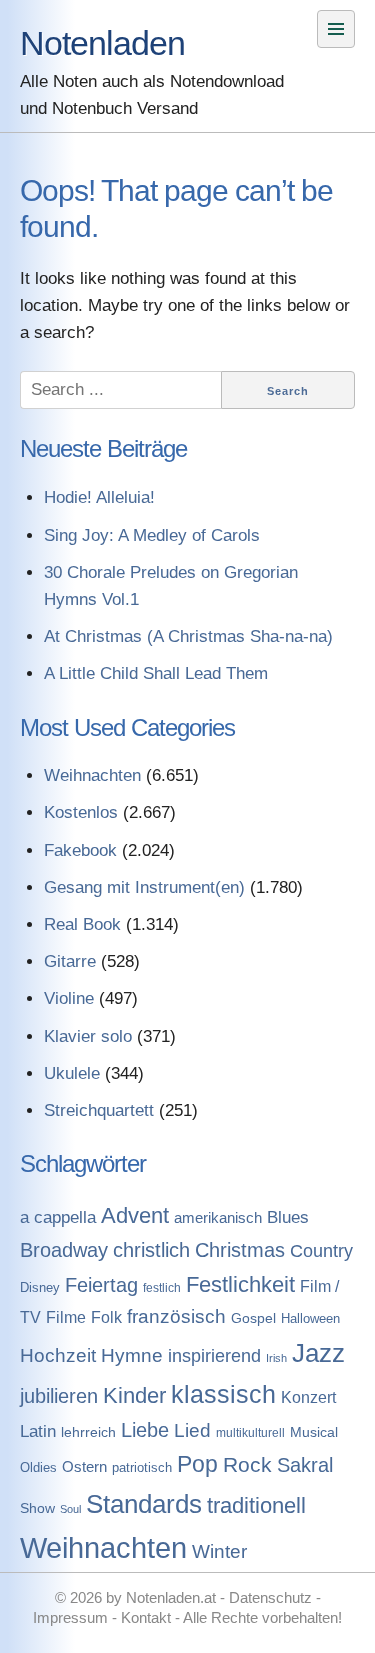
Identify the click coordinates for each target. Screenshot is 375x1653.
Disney (40, 1287)
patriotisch (142, 1467)
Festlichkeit (240, 1284)
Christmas (240, 1250)
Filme (66, 1317)
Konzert (308, 1397)
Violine (69, 998)
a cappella (58, 1217)
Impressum (70, 1617)
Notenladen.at (171, 1597)
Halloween (310, 1318)
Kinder (134, 1395)
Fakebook (80, 850)
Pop (197, 1464)
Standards (144, 1504)
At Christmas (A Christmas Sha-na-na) (188, 636)
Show (37, 1508)
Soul (70, 1509)
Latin (38, 1431)
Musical (314, 1432)
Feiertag (101, 1285)
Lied (192, 1430)
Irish (276, 1358)
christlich (151, 1250)
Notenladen (102, 43)
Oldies (38, 1468)
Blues (288, 1217)
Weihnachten (92, 775)
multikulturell (250, 1433)
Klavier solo (88, 1036)
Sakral (305, 1465)
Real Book (82, 924)
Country (321, 1251)
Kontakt (146, 1617)
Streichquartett (99, 1110)
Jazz (318, 1353)
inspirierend (214, 1356)
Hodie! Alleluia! (99, 497)
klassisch (223, 1394)
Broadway (64, 1250)
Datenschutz (270, 1597)
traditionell (256, 1505)
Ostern (84, 1467)
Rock (247, 1464)
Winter (219, 1551)
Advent (135, 1215)
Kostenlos (81, 812)
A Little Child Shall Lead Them (156, 673)
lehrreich (88, 1432)
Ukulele (72, 1073)
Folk (106, 1317)
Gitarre (70, 961)
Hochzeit (58, 1355)
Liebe (145, 1430)
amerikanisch (218, 1218)
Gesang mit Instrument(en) (144, 887)
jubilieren (59, 1396)
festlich (162, 1288)
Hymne (132, 1355)
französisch (176, 1316)
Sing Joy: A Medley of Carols (152, 535)
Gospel (253, 1318)
